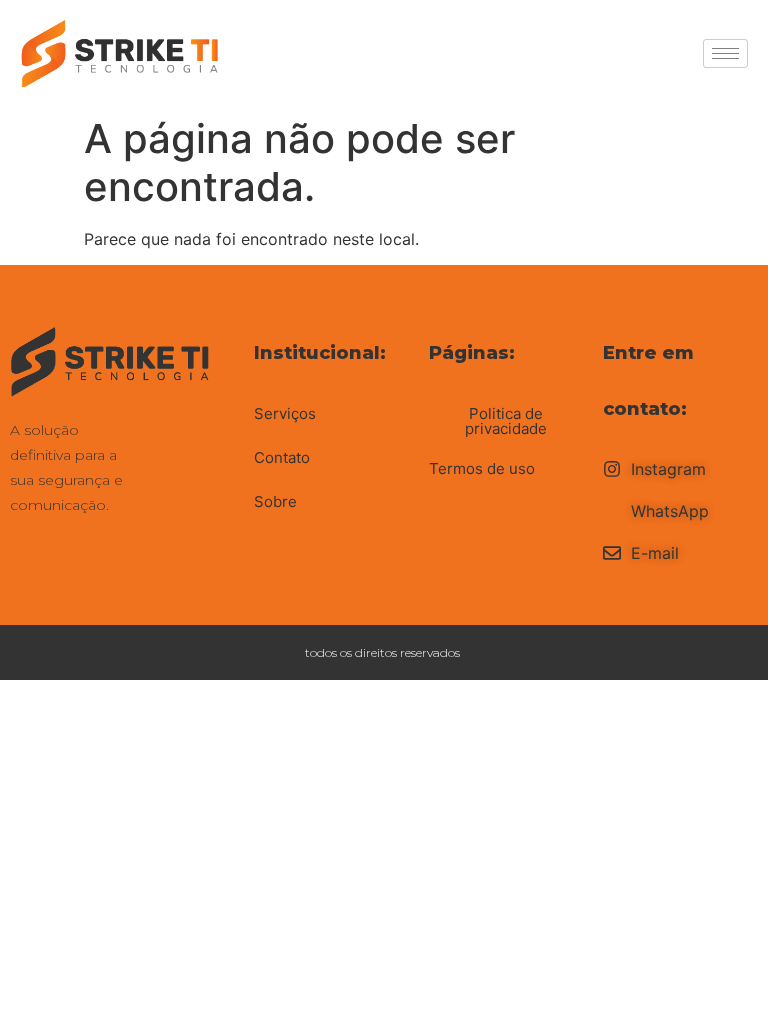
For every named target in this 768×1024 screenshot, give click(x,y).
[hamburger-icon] (725, 53)
